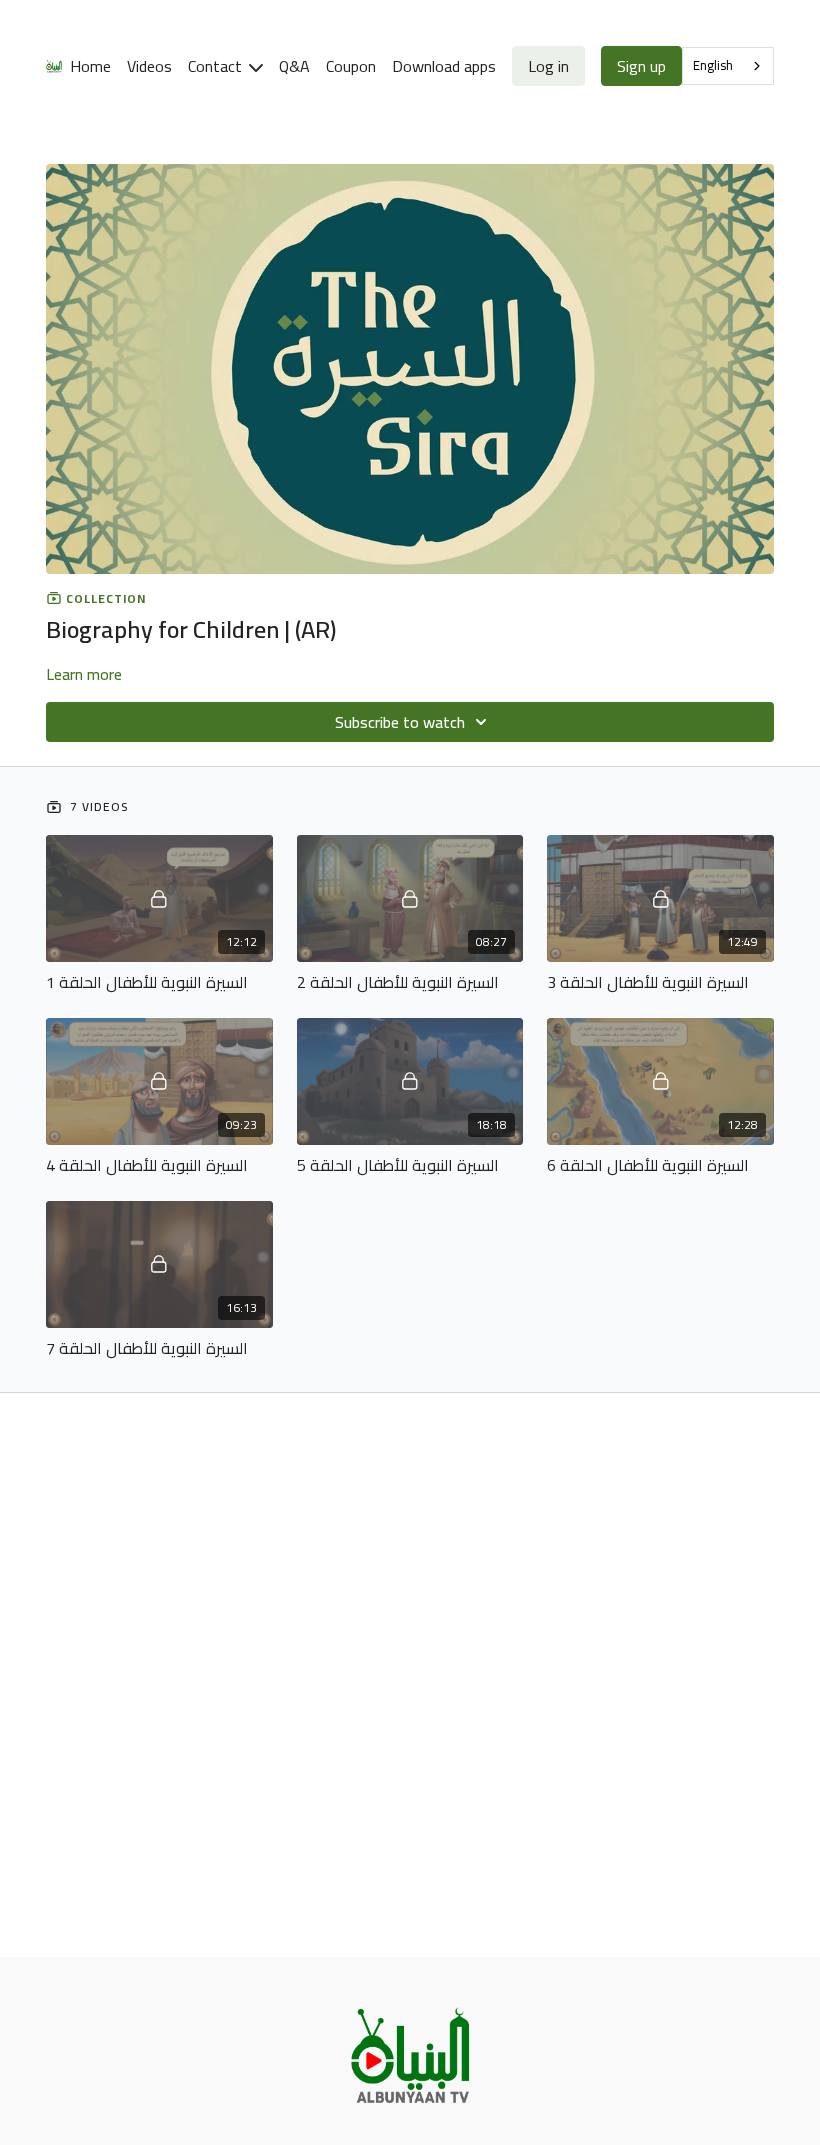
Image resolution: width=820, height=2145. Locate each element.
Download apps (444, 66)
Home (90, 66)
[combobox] (728, 66)
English (713, 65)
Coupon (351, 66)
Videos (149, 66)
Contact (217, 66)
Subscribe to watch (400, 722)
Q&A (294, 66)
